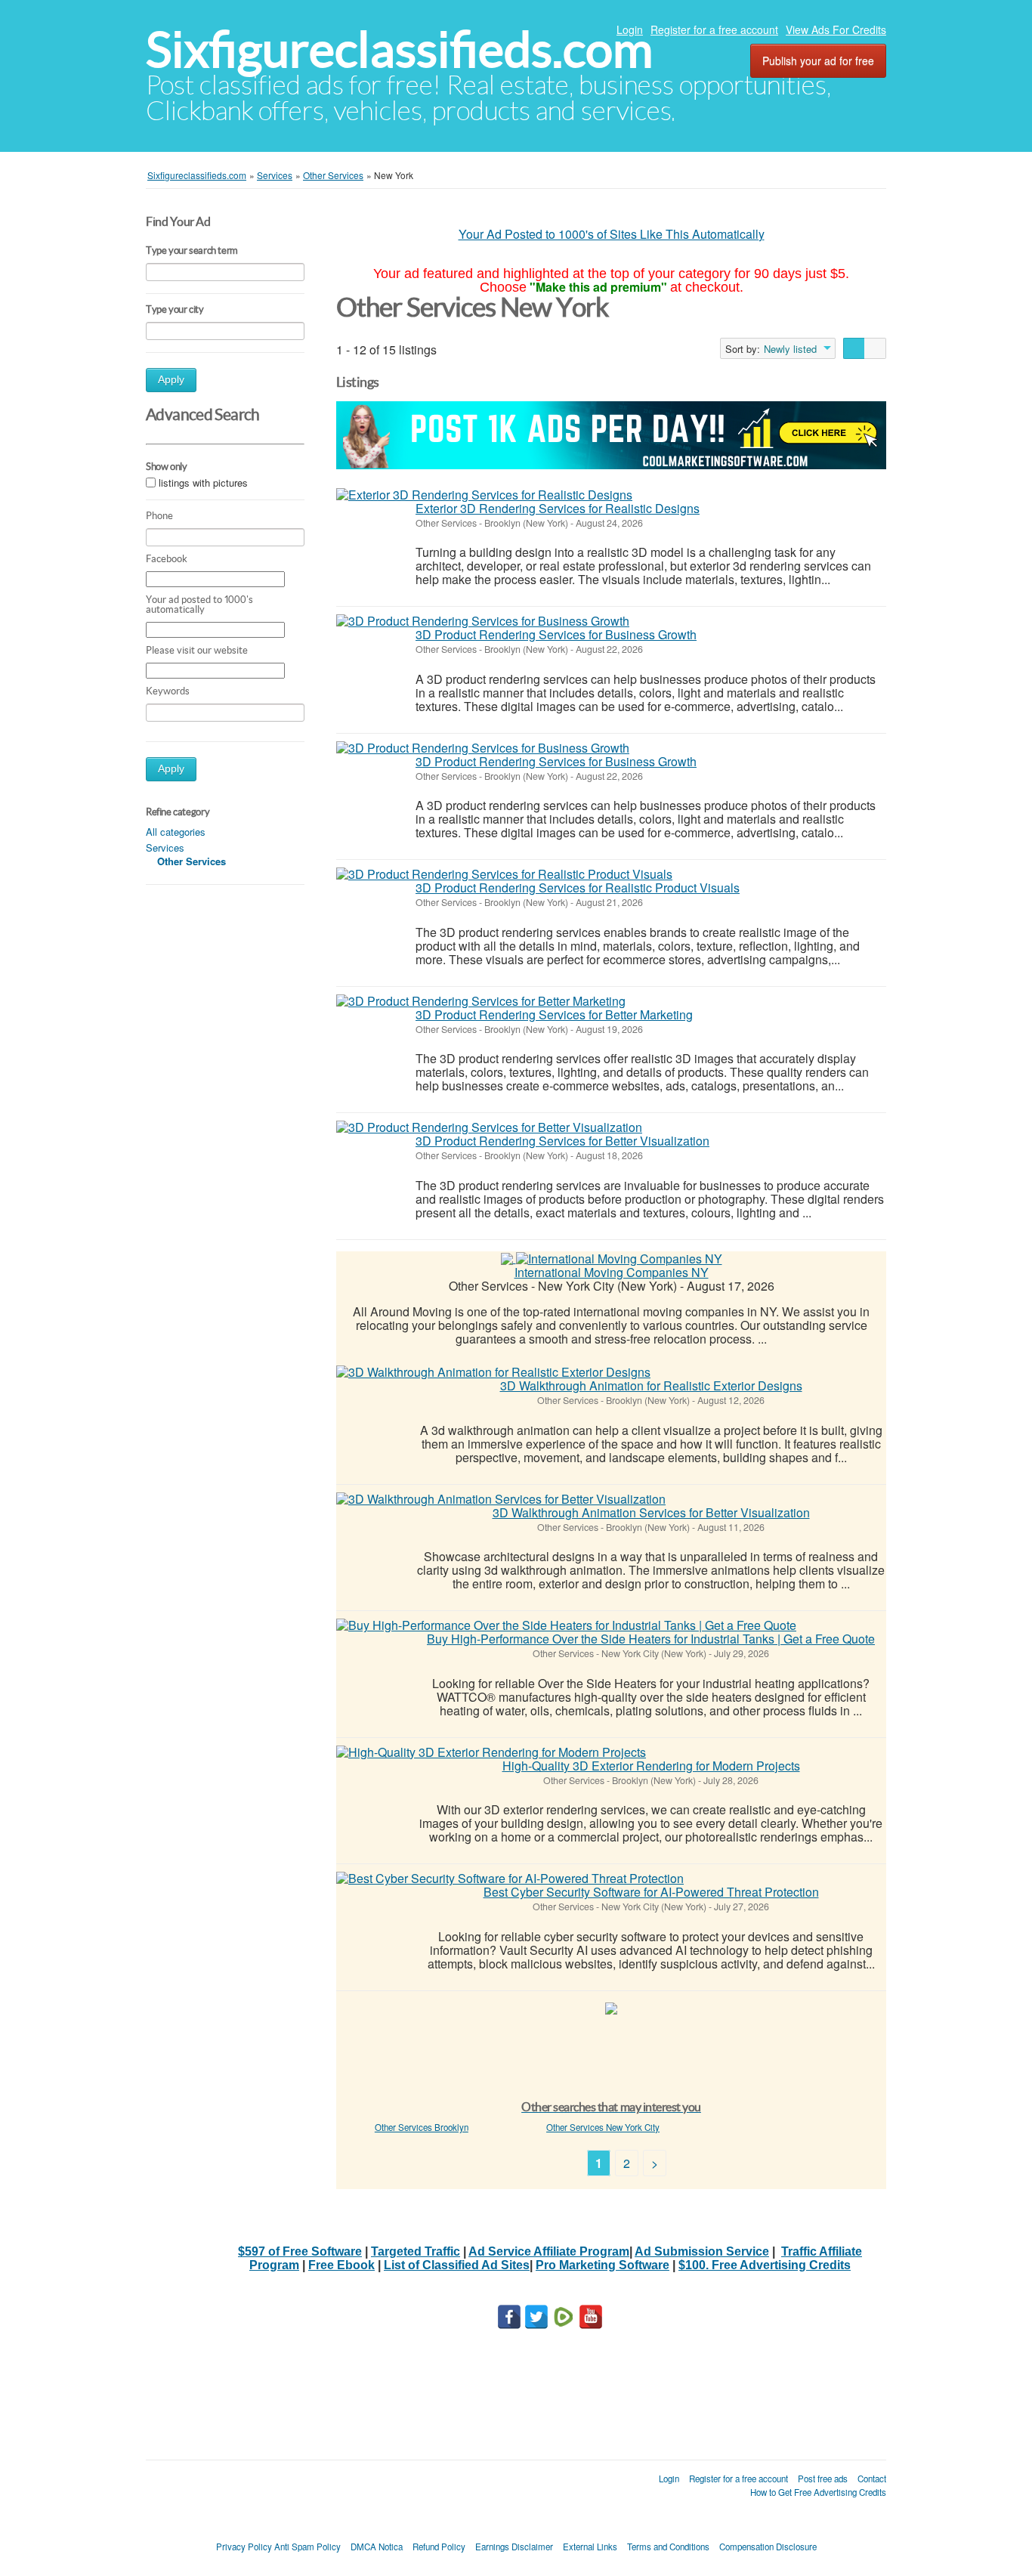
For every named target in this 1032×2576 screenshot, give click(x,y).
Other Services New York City (603, 2127)
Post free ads (823, 2479)
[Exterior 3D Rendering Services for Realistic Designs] (484, 495)
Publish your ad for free (818, 60)
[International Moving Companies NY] (619, 1258)
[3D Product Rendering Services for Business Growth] (483, 621)
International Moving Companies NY (612, 1272)
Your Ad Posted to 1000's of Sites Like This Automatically (612, 234)
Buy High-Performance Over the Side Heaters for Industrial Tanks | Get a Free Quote (651, 1639)
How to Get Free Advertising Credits (818, 2492)
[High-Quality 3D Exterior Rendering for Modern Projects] (491, 1752)
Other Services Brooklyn (422, 2127)
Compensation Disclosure (768, 2547)
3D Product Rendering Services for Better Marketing (554, 1014)
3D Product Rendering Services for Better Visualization (562, 1141)
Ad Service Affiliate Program (549, 2251)
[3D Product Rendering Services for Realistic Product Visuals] (504, 874)
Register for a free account (714, 29)
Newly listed (790, 349)
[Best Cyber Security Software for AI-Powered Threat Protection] (510, 1879)
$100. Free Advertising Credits (765, 2265)
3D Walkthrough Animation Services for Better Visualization (651, 1512)
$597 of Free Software (300, 2251)
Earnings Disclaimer (514, 2547)
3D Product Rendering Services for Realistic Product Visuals (578, 888)
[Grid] (875, 348)
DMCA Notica (377, 2547)
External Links (590, 2547)
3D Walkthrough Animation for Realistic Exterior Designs (651, 1385)
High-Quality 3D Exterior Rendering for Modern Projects (651, 1766)
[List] (854, 348)
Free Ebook (341, 2265)
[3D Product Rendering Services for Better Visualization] (489, 1127)
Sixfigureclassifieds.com (399, 49)
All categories (176, 832)
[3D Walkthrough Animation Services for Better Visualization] (501, 1499)
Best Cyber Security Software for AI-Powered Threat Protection (651, 1892)
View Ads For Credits (836, 29)
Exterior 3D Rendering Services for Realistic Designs (558, 508)
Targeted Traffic (416, 2251)
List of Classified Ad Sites (457, 2265)
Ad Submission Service (702, 2251)
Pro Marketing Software (603, 2265)
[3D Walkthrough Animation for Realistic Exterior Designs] (493, 1372)
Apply (171, 380)
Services (165, 847)
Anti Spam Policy (307, 2547)
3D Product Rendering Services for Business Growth (556, 634)
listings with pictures (203, 482)
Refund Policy (439, 2547)
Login (630, 29)
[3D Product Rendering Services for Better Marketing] (481, 1001)
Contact (872, 2479)
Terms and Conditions (668, 2547)
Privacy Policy (244, 2547)
